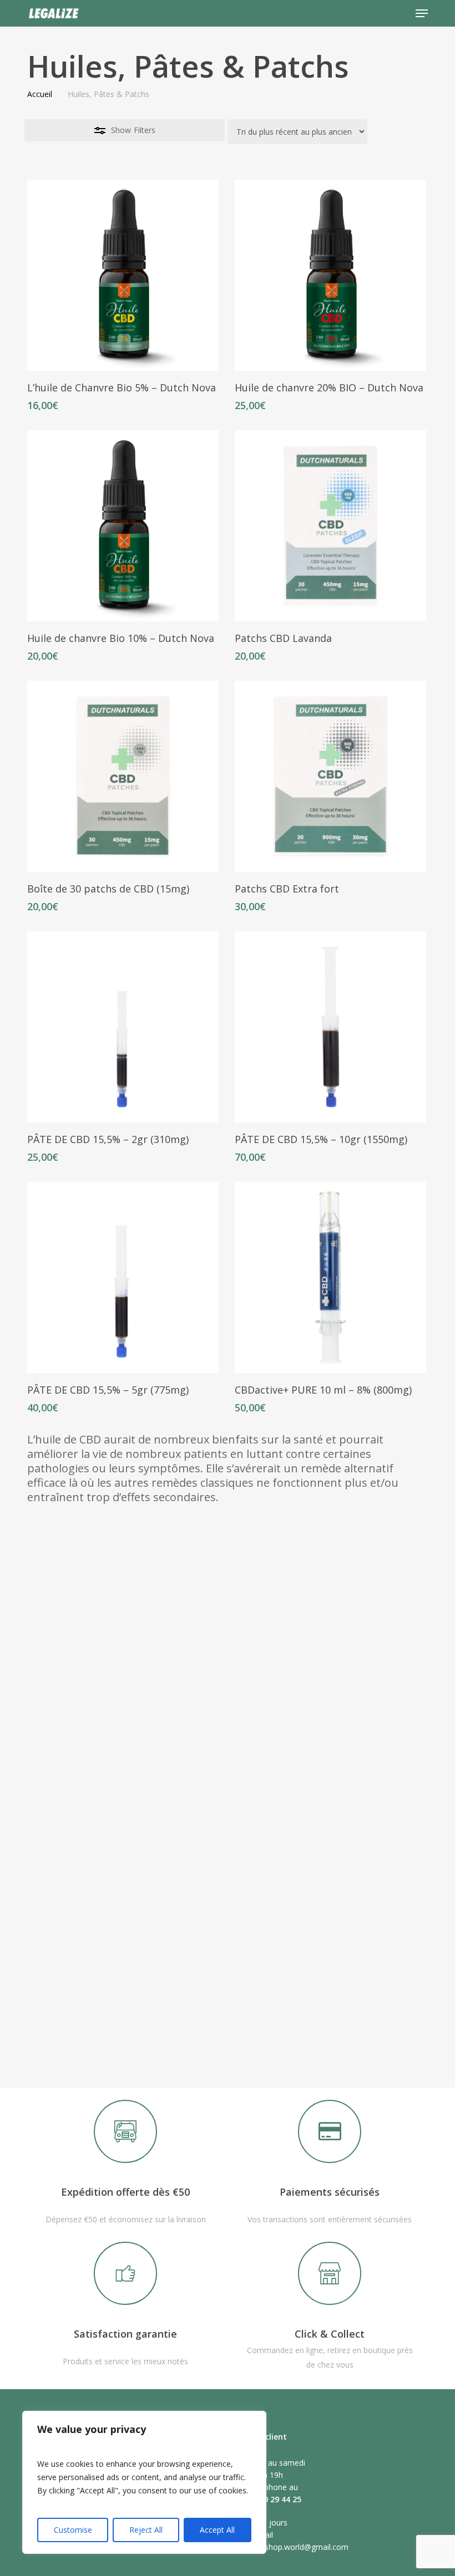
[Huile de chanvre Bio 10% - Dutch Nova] (123, 526)
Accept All (217, 2530)
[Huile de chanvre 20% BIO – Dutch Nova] (330, 275)
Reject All (146, 2530)
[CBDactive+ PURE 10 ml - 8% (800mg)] (330, 1277)
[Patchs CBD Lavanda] (330, 526)
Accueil (40, 94)
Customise (73, 2530)
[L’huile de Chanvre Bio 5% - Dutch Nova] (123, 275)
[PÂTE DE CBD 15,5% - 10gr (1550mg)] (330, 1027)
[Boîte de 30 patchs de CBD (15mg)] (123, 776)
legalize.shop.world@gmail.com (292, 2547)
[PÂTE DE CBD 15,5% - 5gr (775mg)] (123, 1277)
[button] (422, 13)
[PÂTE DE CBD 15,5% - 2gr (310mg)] (123, 1027)
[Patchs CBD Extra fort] (330, 776)
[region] (144, 2482)
